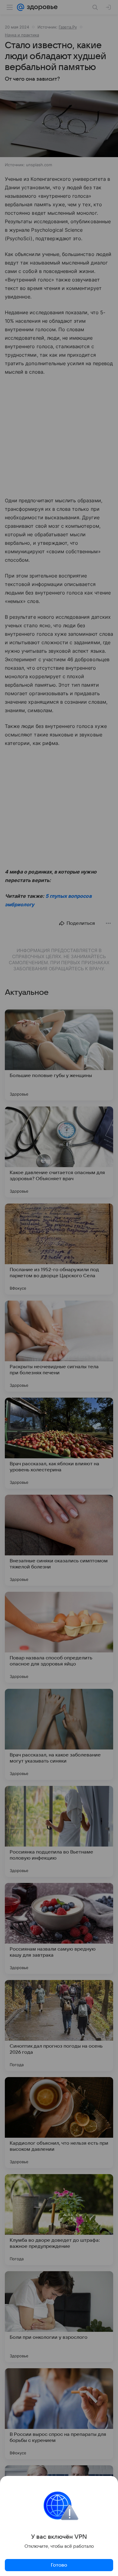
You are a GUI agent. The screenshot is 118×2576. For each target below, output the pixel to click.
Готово (59, 2565)
